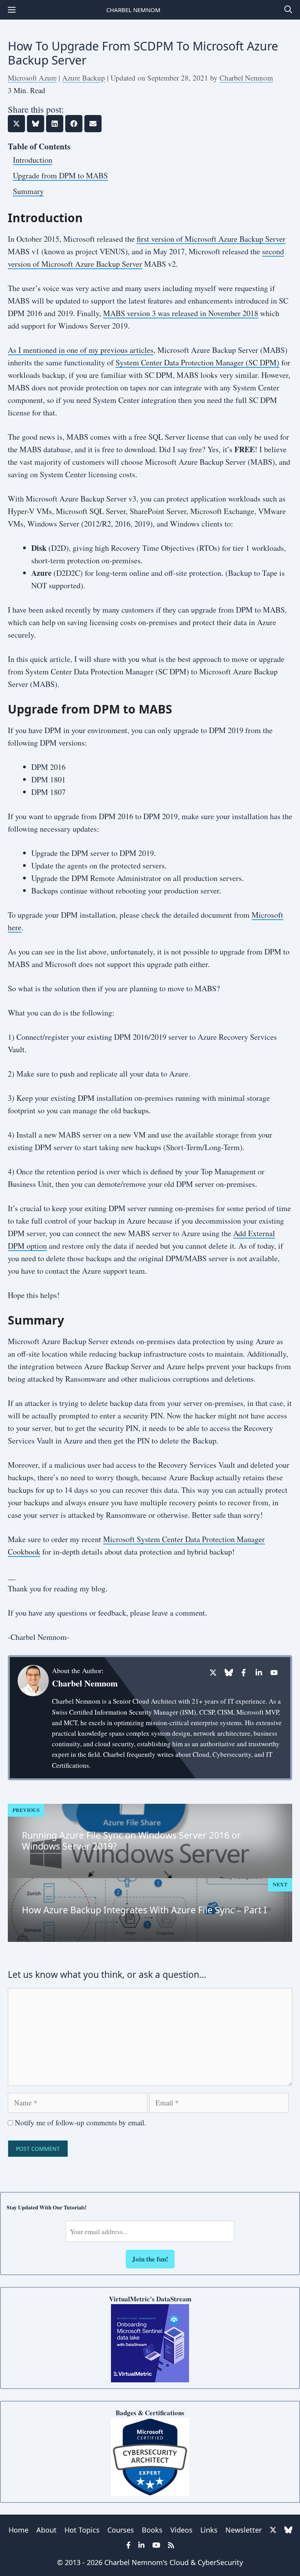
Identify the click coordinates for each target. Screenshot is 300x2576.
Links (209, 2530)
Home (19, 2530)
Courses (121, 2530)
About (46, 2530)
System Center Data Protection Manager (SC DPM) (197, 362)
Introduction (33, 160)
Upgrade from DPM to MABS (60, 175)
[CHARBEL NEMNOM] (12, 10)
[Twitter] (213, 1673)
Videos (181, 2530)
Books (152, 2530)
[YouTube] (274, 1673)
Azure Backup (84, 78)
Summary (28, 191)
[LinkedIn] (259, 1673)
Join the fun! (150, 2259)
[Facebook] (244, 1673)
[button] (288, 10)
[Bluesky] (228, 1673)
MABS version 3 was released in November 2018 (181, 313)
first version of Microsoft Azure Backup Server (211, 239)
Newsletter (244, 2530)
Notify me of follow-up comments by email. (80, 2122)
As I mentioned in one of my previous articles (81, 350)
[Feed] (171, 2545)
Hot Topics (82, 2530)
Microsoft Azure (32, 78)
